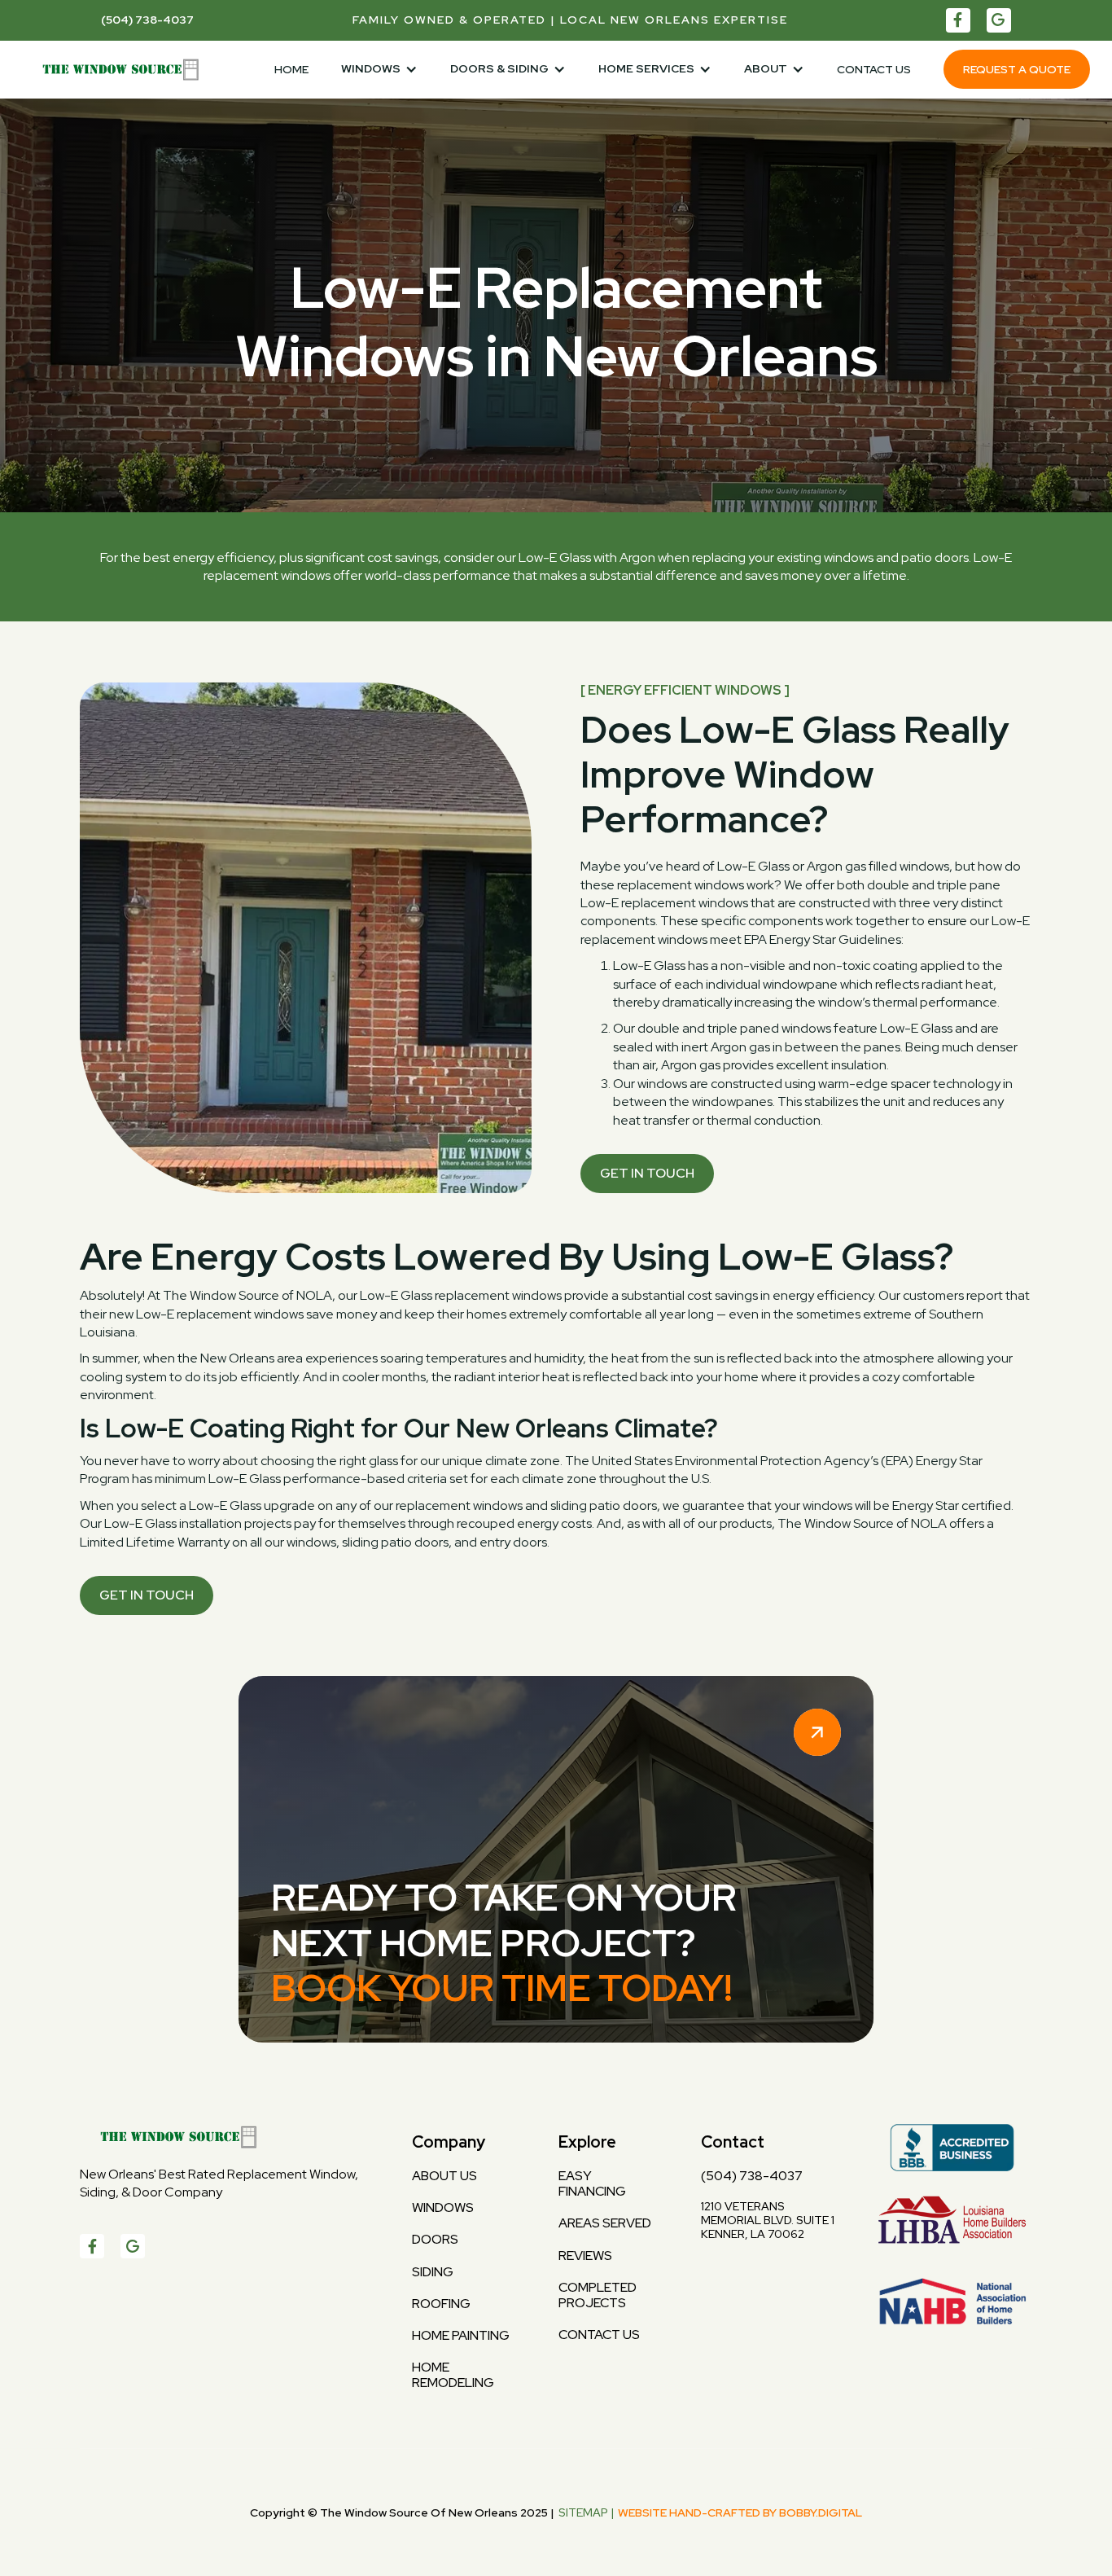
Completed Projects (598, 2295)
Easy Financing (592, 2183)
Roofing (441, 2304)
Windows (443, 2207)
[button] (379, 69)
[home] (114, 70)
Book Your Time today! (502, 1988)
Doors (435, 2239)
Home (291, 69)
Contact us (874, 69)
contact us (599, 2335)
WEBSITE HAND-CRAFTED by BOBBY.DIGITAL (740, 2512)
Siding (433, 2272)
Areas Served (605, 2223)
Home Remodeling (453, 2375)
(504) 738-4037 (752, 2176)
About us (444, 2176)
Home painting (461, 2335)
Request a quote (1017, 69)
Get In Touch (647, 1173)
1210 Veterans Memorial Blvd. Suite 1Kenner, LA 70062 (768, 2220)
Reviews (585, 2256)
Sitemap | (586, 2513)
